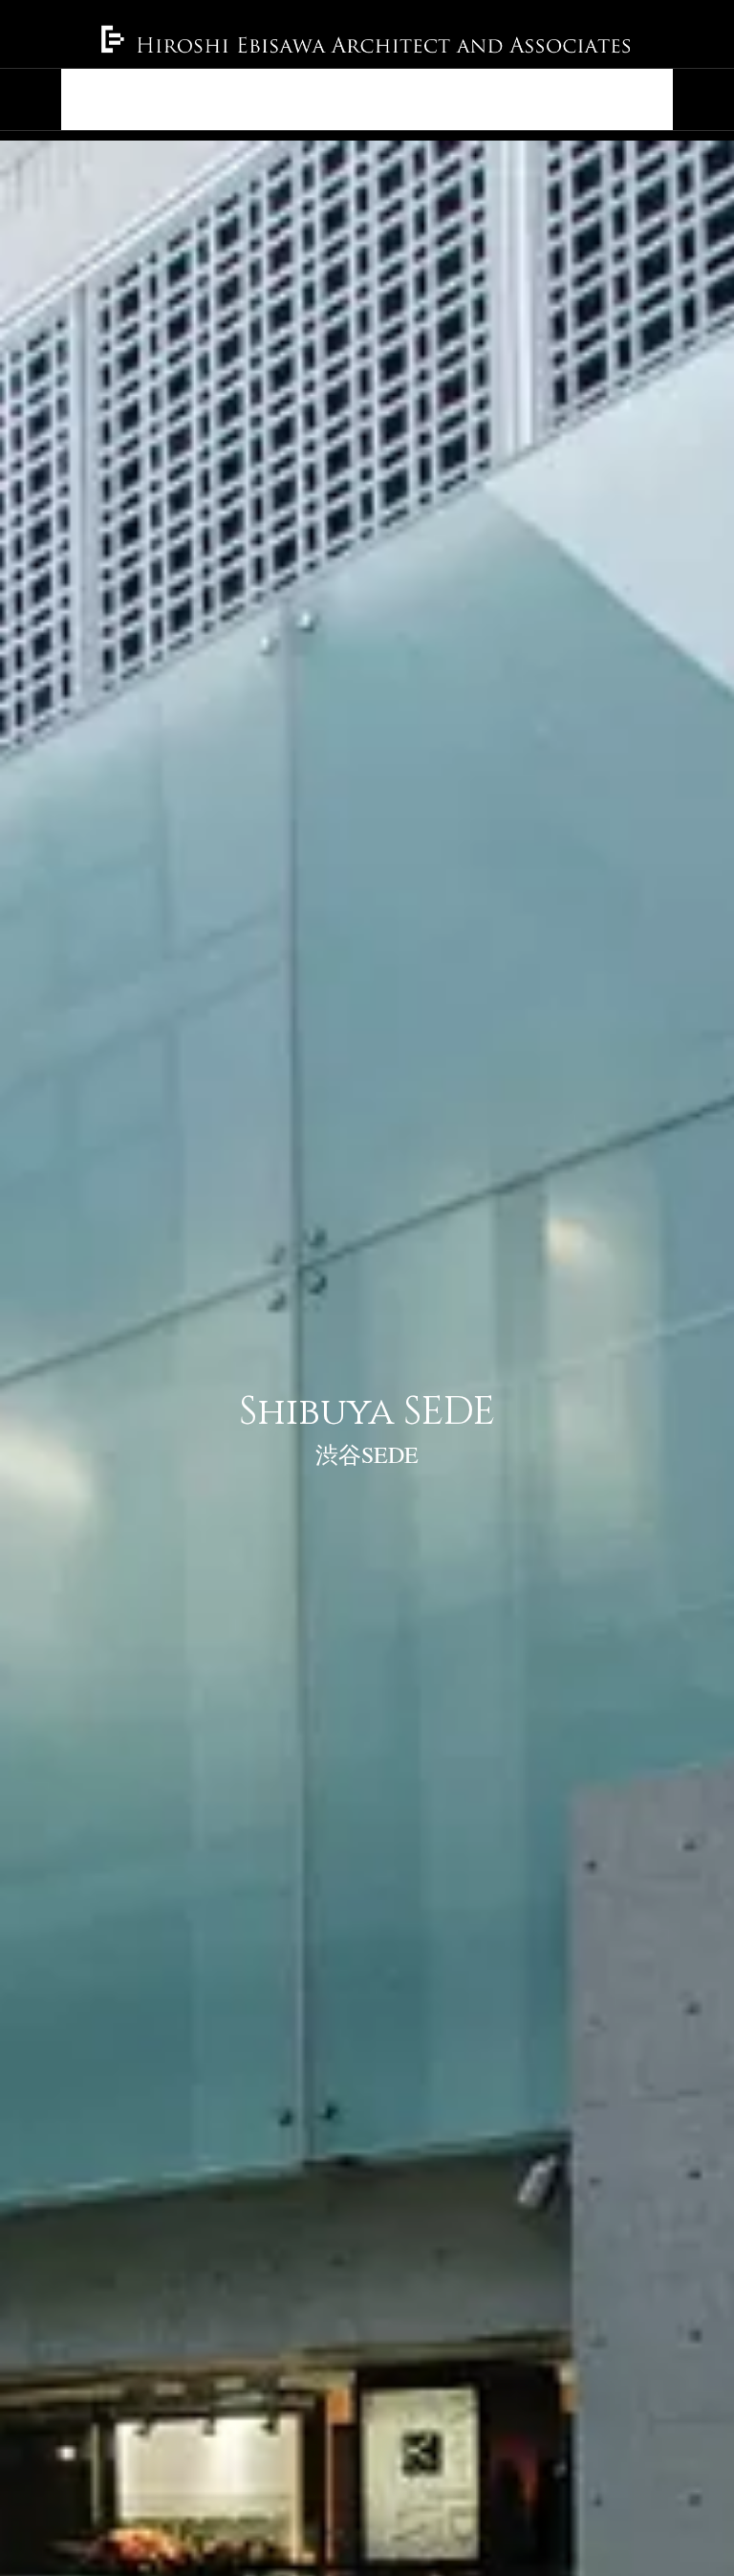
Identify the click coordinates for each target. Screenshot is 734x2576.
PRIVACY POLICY (495, 99)
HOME (99, 99)
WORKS (259, 99)
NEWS (177, 99)
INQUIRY (625, 99)
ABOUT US (359, 99)
